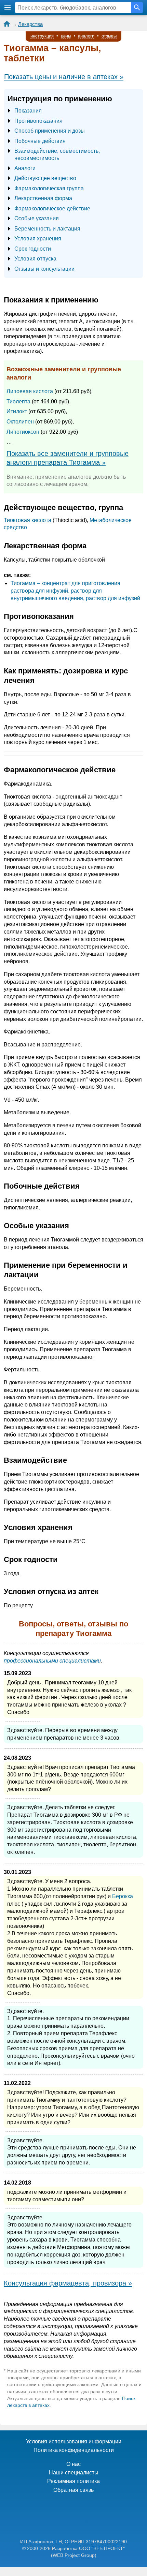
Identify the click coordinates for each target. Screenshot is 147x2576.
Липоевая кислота (30, 391)
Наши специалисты (74, 2473)
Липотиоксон (23, 432)
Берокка (123, 1896)
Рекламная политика (73, 2481)
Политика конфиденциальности (74, 2450)
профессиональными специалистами (52, 1661)
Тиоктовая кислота (28, 520)
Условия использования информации (74, 2441)
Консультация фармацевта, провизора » (68, 2283)
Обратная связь (73, 2490)
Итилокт (17, 411)
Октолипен (20, 422)
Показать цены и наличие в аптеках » (64, 77)
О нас (73, 2464)
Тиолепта (18, 401)
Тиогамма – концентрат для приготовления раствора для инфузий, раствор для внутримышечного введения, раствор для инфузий (75, 591)
